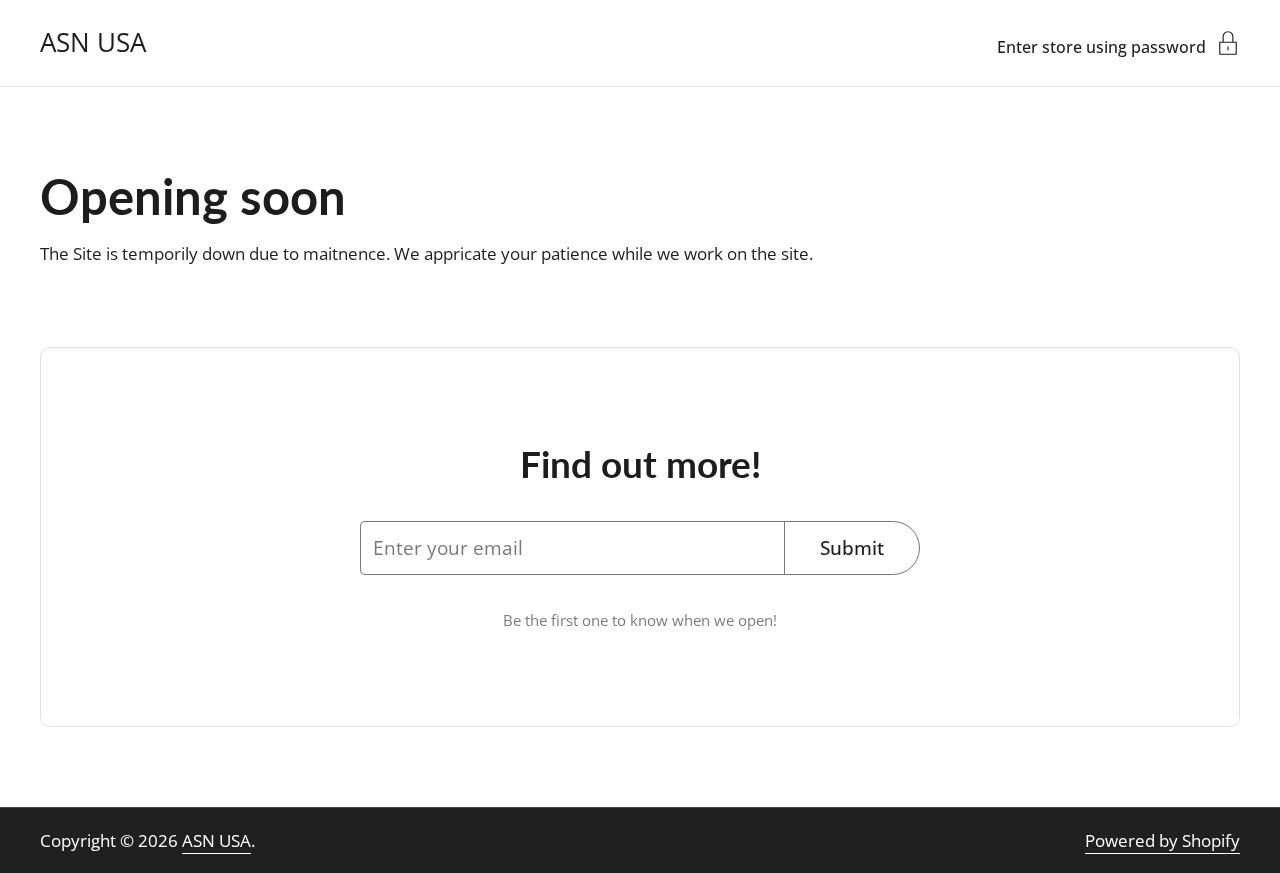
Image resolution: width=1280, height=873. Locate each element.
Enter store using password (1101, 45)
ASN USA (93, 43)
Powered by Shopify (1162, 840)
